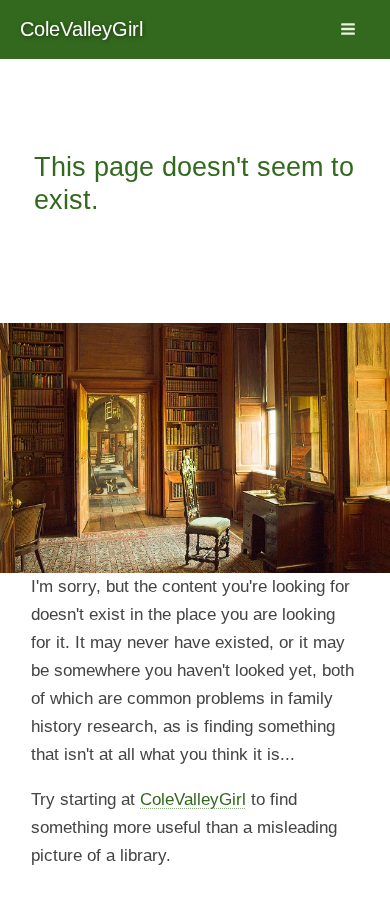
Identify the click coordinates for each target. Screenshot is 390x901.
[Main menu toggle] (349, 30)
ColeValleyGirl (81, 29)
